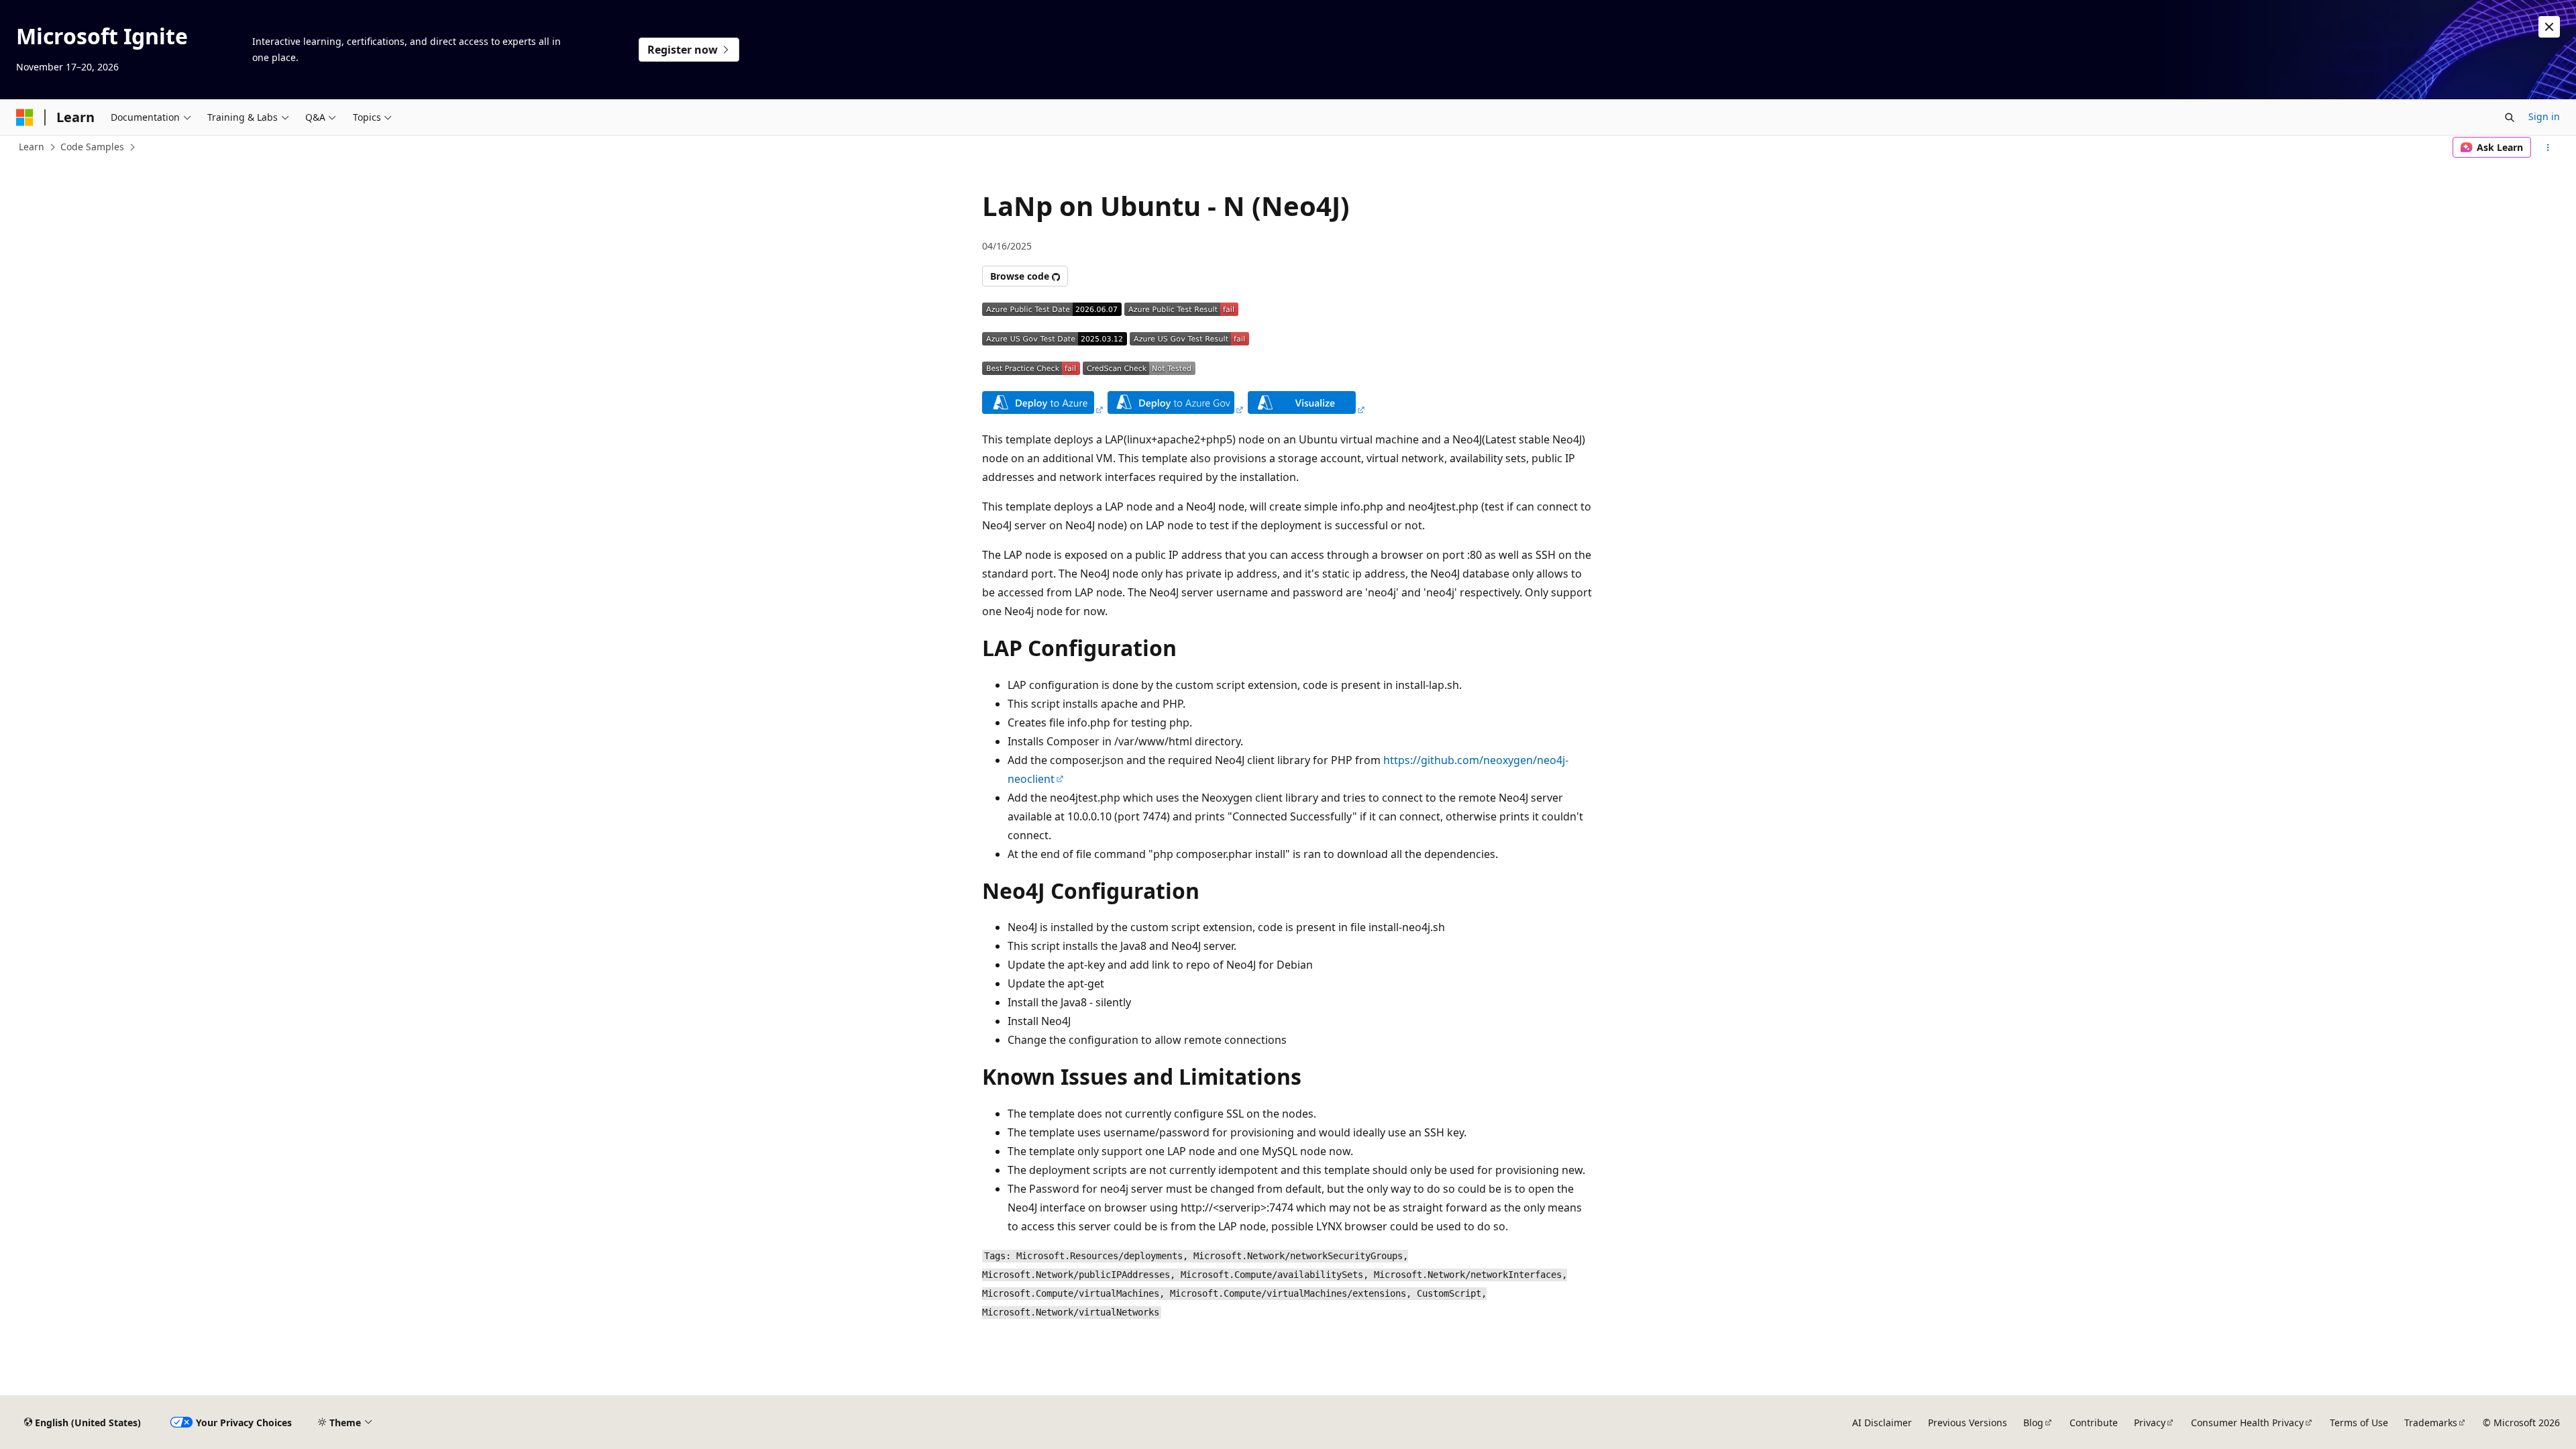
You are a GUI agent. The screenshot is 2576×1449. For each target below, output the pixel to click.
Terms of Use (2359, 1423)
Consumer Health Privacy (2247, 1423)
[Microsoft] (25, 117)
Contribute (2094, 1423)
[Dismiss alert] (2549, 27)
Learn (32, 147)
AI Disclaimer (1882, 1423)
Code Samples (92, 147)
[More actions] (2548, 148)
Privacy (2150, 1423)
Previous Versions (1968, 1423)
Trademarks (2431, 1423)
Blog (2033, 1423)
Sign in (2544, 116)
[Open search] (2510, 117)
